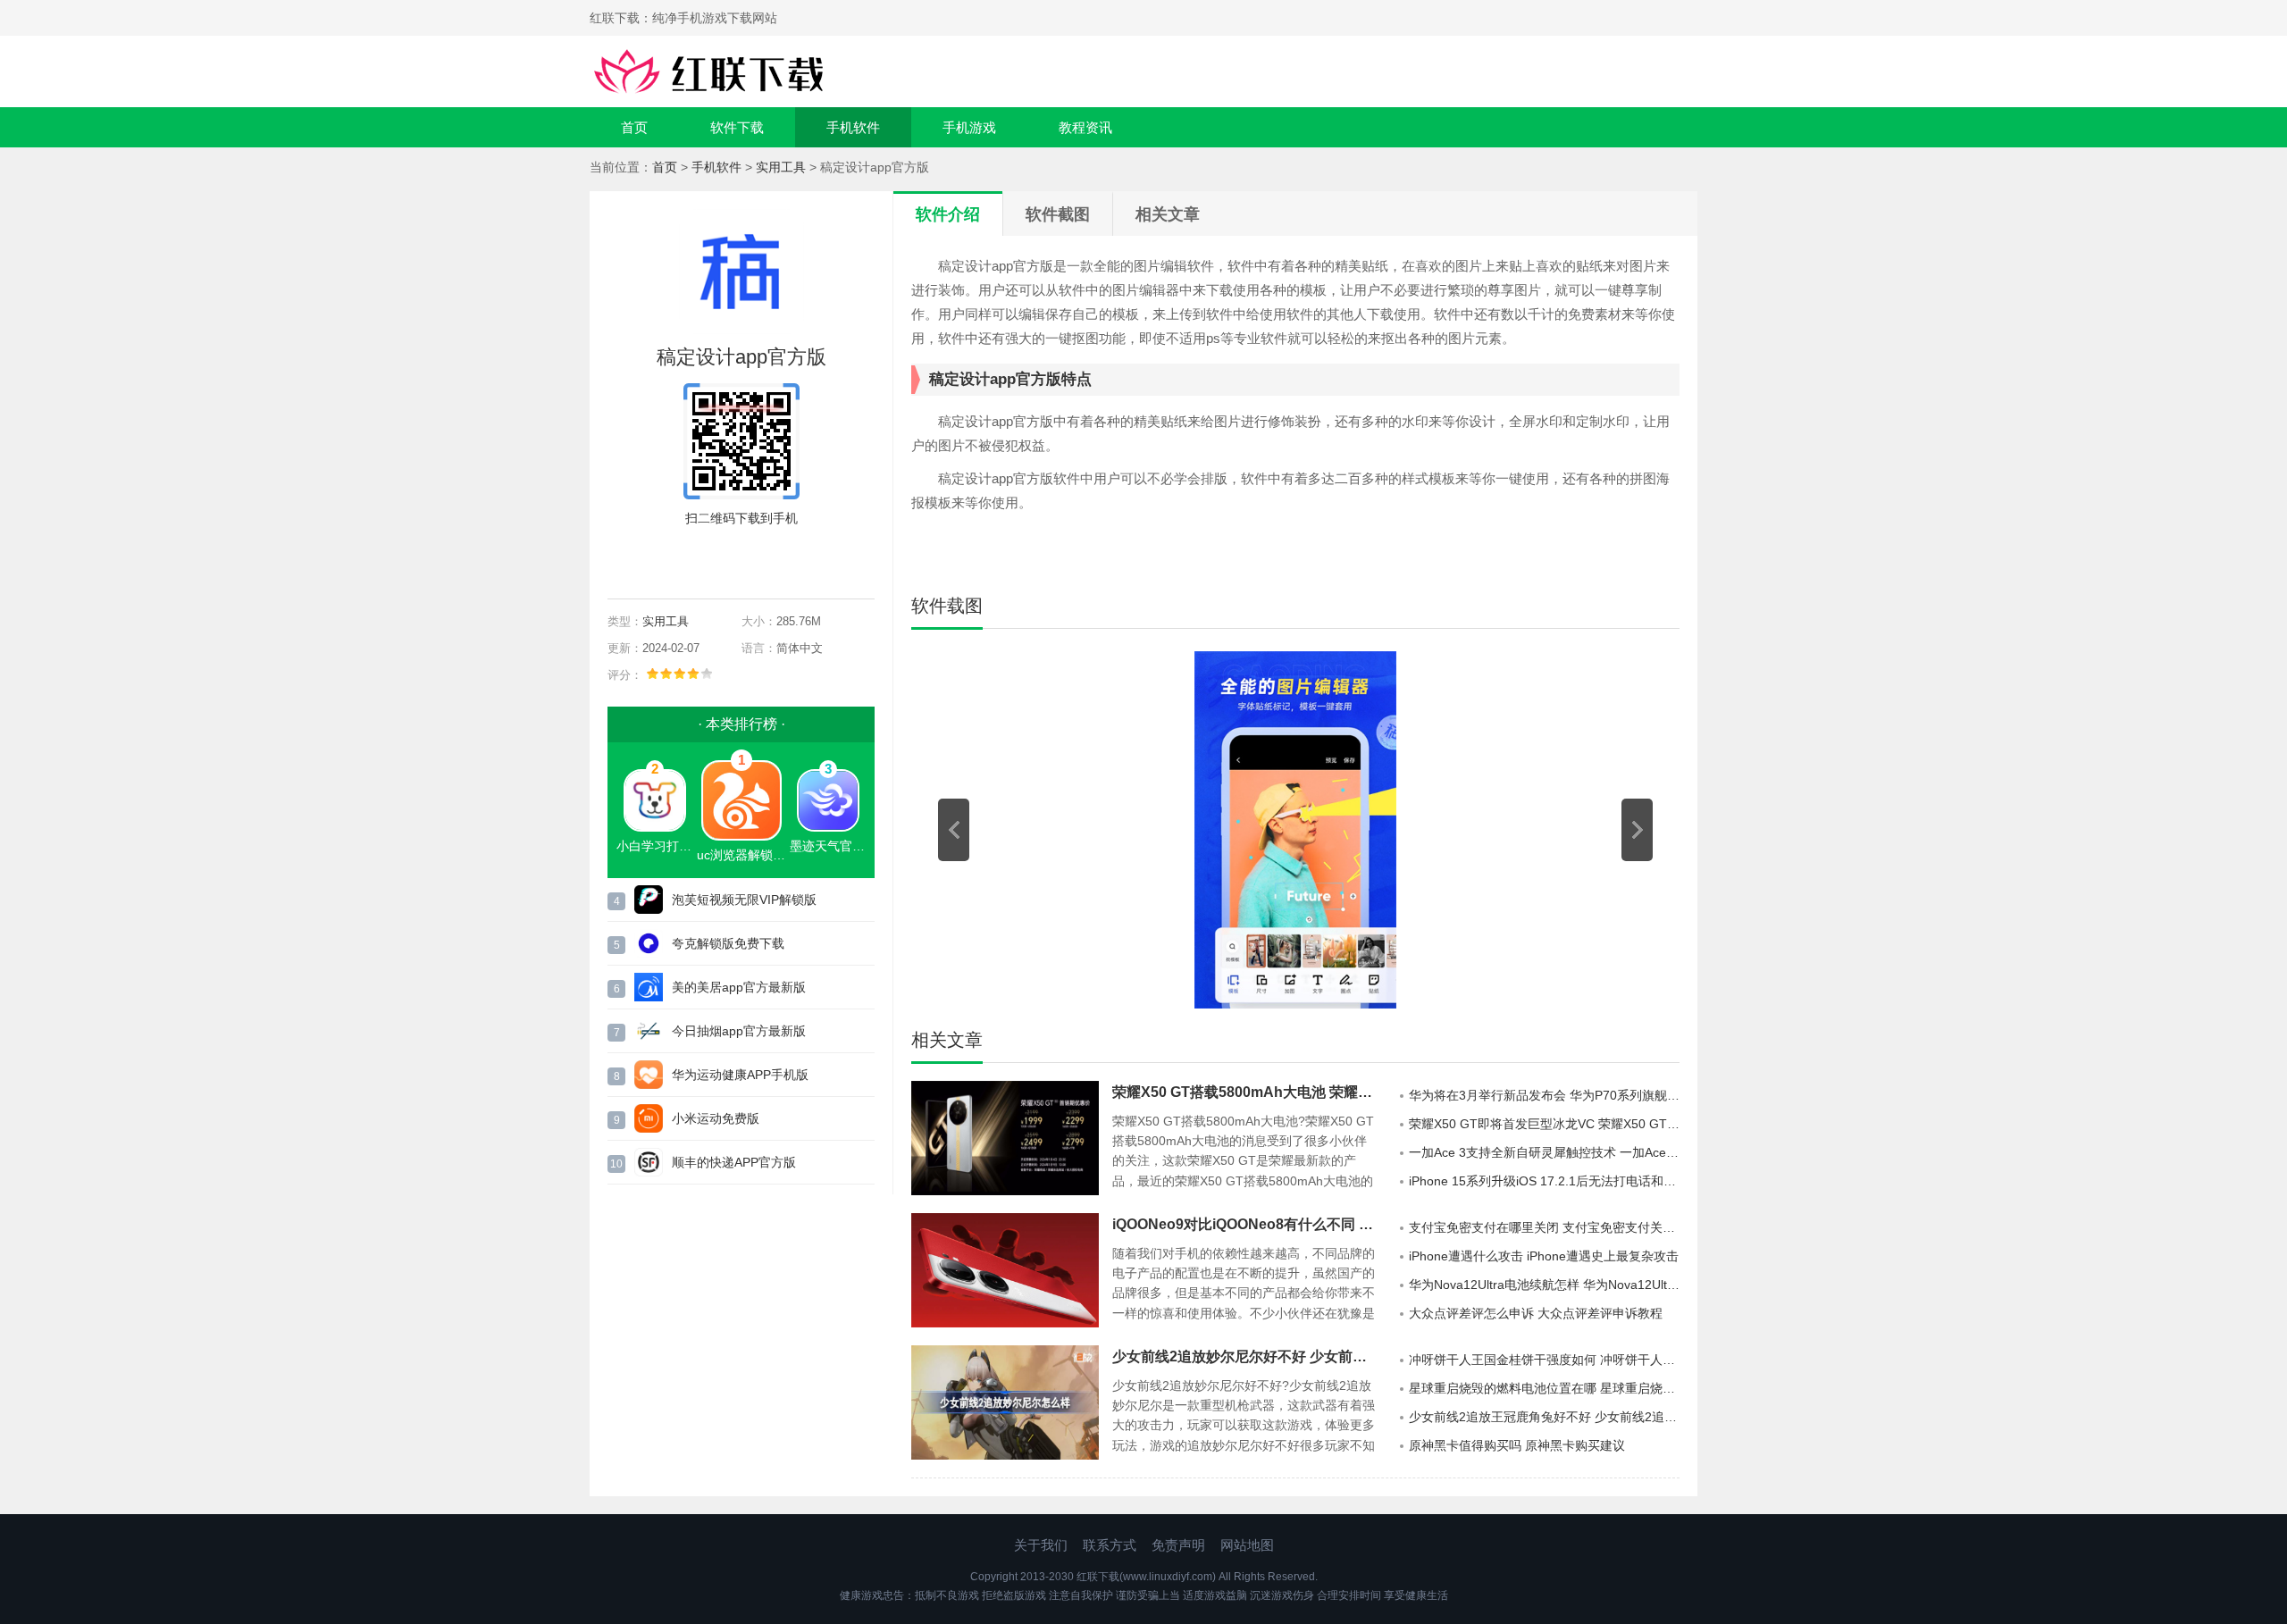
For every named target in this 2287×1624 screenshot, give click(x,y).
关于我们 (1041, 1545)
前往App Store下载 (756, 559)
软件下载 (737, 127)
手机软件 (853, 127)
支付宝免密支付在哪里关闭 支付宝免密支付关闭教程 (1544, 1227)
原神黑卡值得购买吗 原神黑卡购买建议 (1517, 1445)
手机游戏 (969, 127)
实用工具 (781, 167)
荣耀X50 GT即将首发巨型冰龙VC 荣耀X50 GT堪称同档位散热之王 (1544, 1124)
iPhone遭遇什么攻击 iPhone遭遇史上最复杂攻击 (1544, 1256)
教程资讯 (1085, 127)
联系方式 (1110, 1545)
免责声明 (1178, 1545)
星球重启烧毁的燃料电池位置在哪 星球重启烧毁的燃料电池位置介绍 (1544, 1388)
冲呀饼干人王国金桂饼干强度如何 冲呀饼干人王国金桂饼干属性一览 (1544, 1360)
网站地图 (1247, 1545)
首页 (634, 127)
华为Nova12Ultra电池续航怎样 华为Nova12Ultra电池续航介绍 (1544, 1285)
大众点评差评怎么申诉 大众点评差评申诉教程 (1536, 1313)
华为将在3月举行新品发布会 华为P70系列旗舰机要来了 (1544, 1095)
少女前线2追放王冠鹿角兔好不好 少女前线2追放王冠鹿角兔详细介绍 (1544, 1417)
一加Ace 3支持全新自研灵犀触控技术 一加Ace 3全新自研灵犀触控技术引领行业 (1544, 1152)
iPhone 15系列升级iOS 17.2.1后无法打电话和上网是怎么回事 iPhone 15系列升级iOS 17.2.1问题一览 (1544, 1181)
